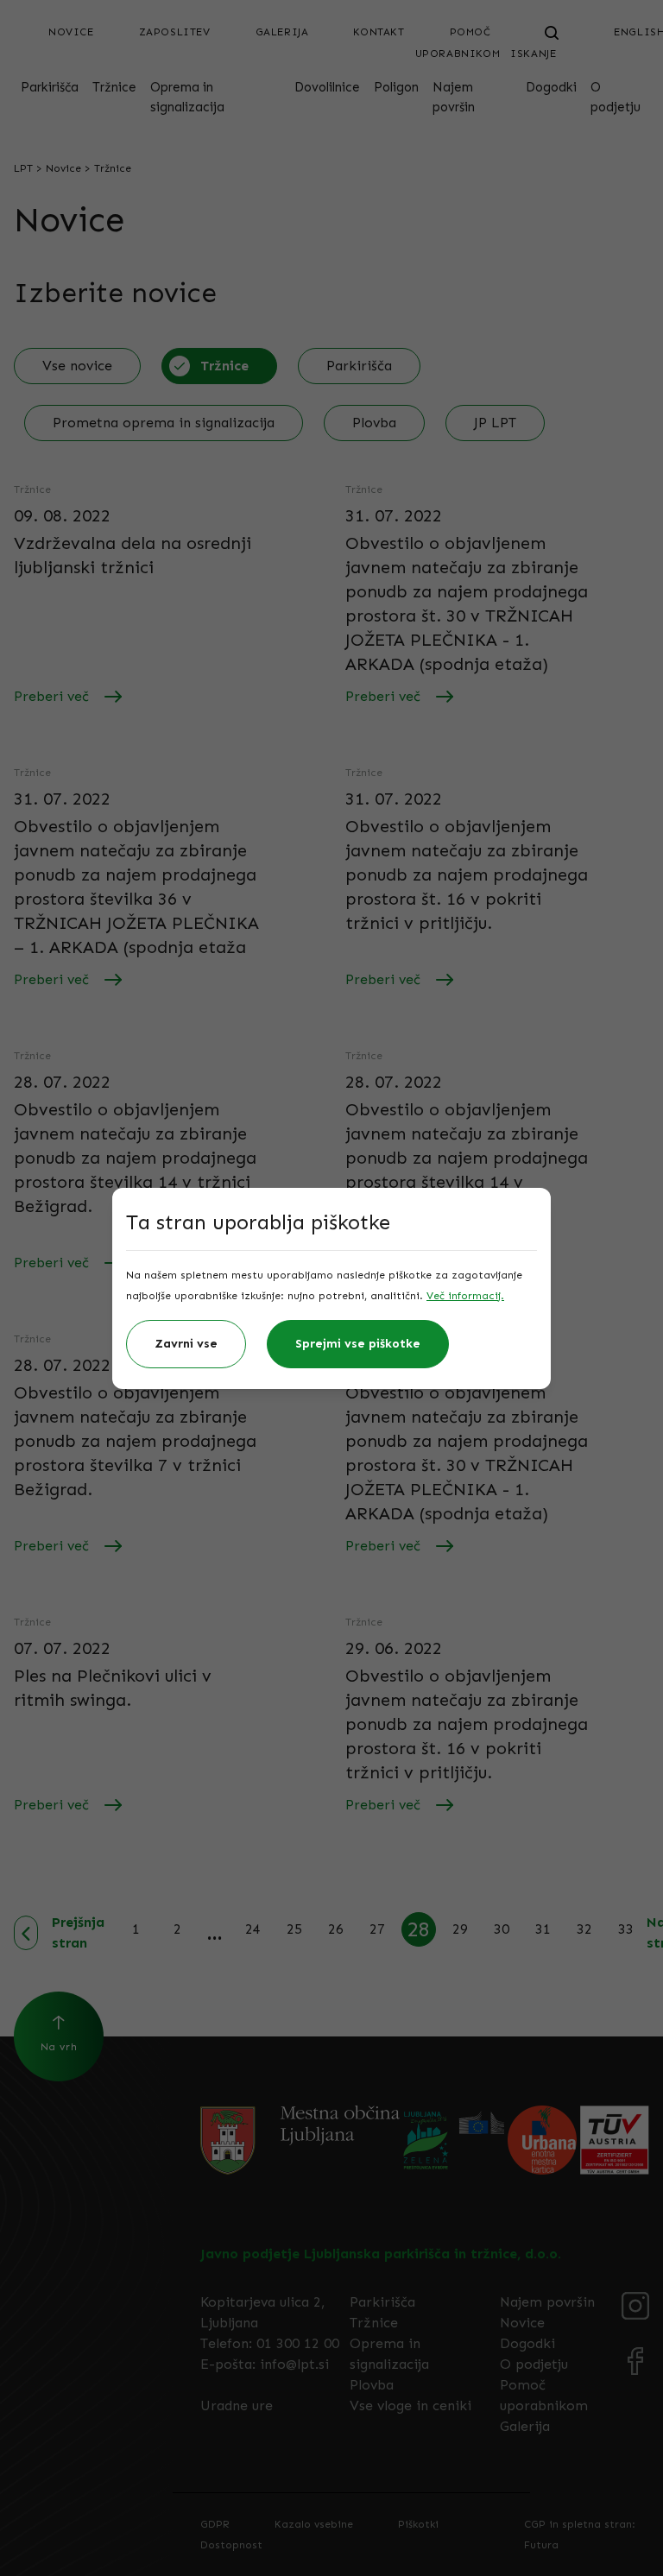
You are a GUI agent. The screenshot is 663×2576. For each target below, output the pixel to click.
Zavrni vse (186, 1344)
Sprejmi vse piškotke (358, 1344)
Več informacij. (465, 1296)
